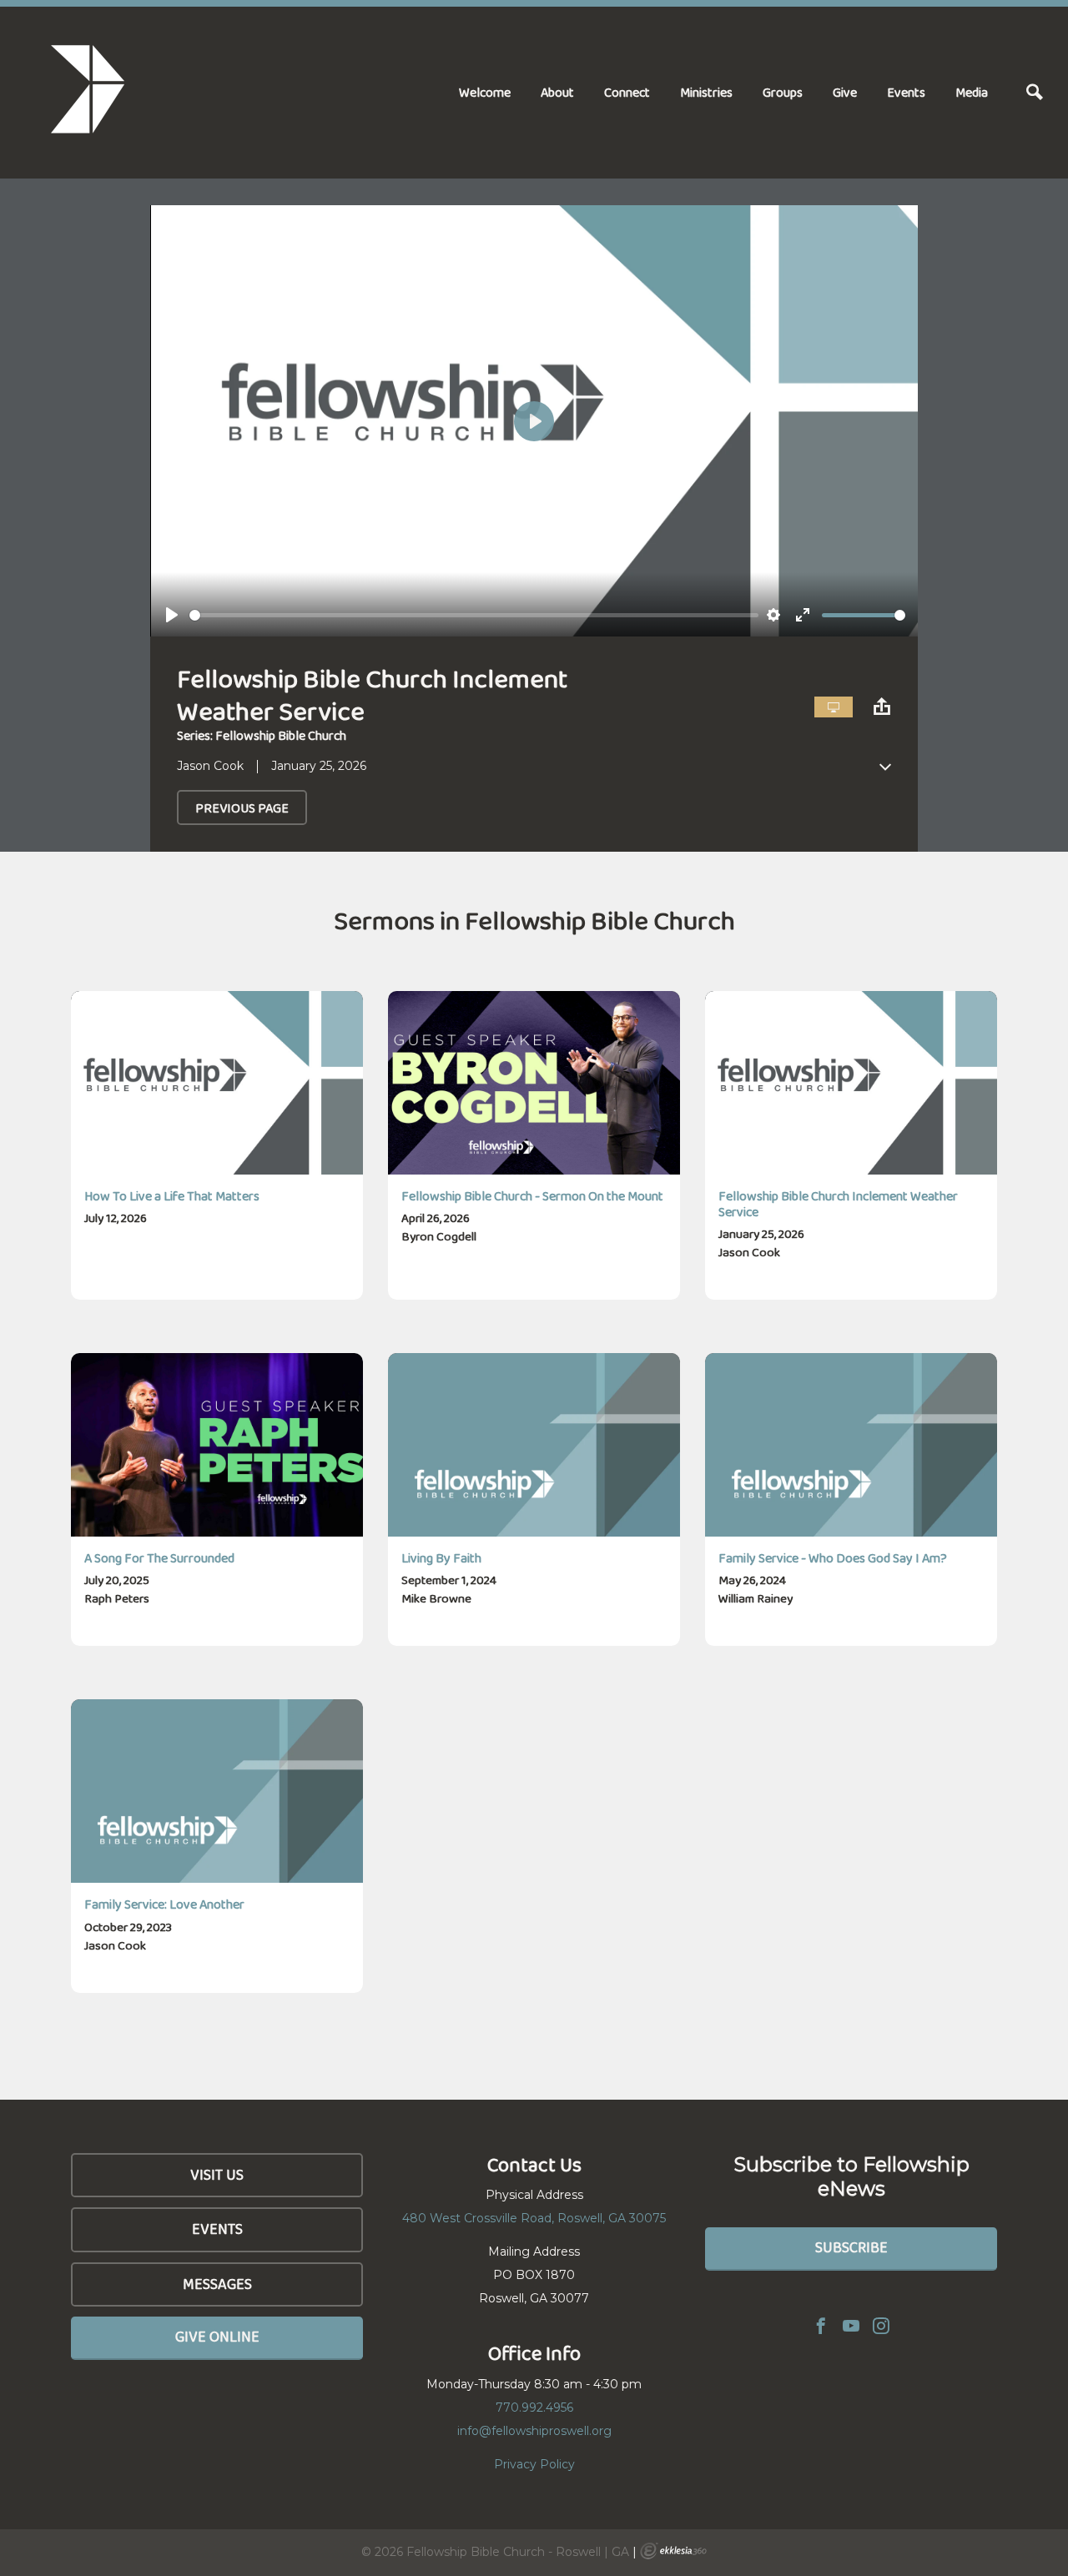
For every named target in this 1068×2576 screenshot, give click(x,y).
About (557, 92)
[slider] (474, 615)
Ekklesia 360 (673, 2551)
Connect (627, 92)
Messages (217, 2284)
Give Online (217, 2337)
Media (972, 92)
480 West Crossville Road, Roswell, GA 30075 (534, 2218)
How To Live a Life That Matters (172, 1196)
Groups (783, 92)
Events (906, 92)
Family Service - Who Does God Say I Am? (833, 1558)
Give (845, 92)
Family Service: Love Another (164, 1904)
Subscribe (851, 2247)
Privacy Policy (534, 2464)
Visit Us (217, 2175)
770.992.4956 (534, 2407)
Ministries (706, 92)
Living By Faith (441, 1558)
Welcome (485, 92)
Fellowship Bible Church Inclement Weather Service (838, 1204)
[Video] (834, 707)
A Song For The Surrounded (159, 1558)
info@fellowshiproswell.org (534, 2431)
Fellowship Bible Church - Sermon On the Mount (532, 1196)
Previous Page (242, 808)
